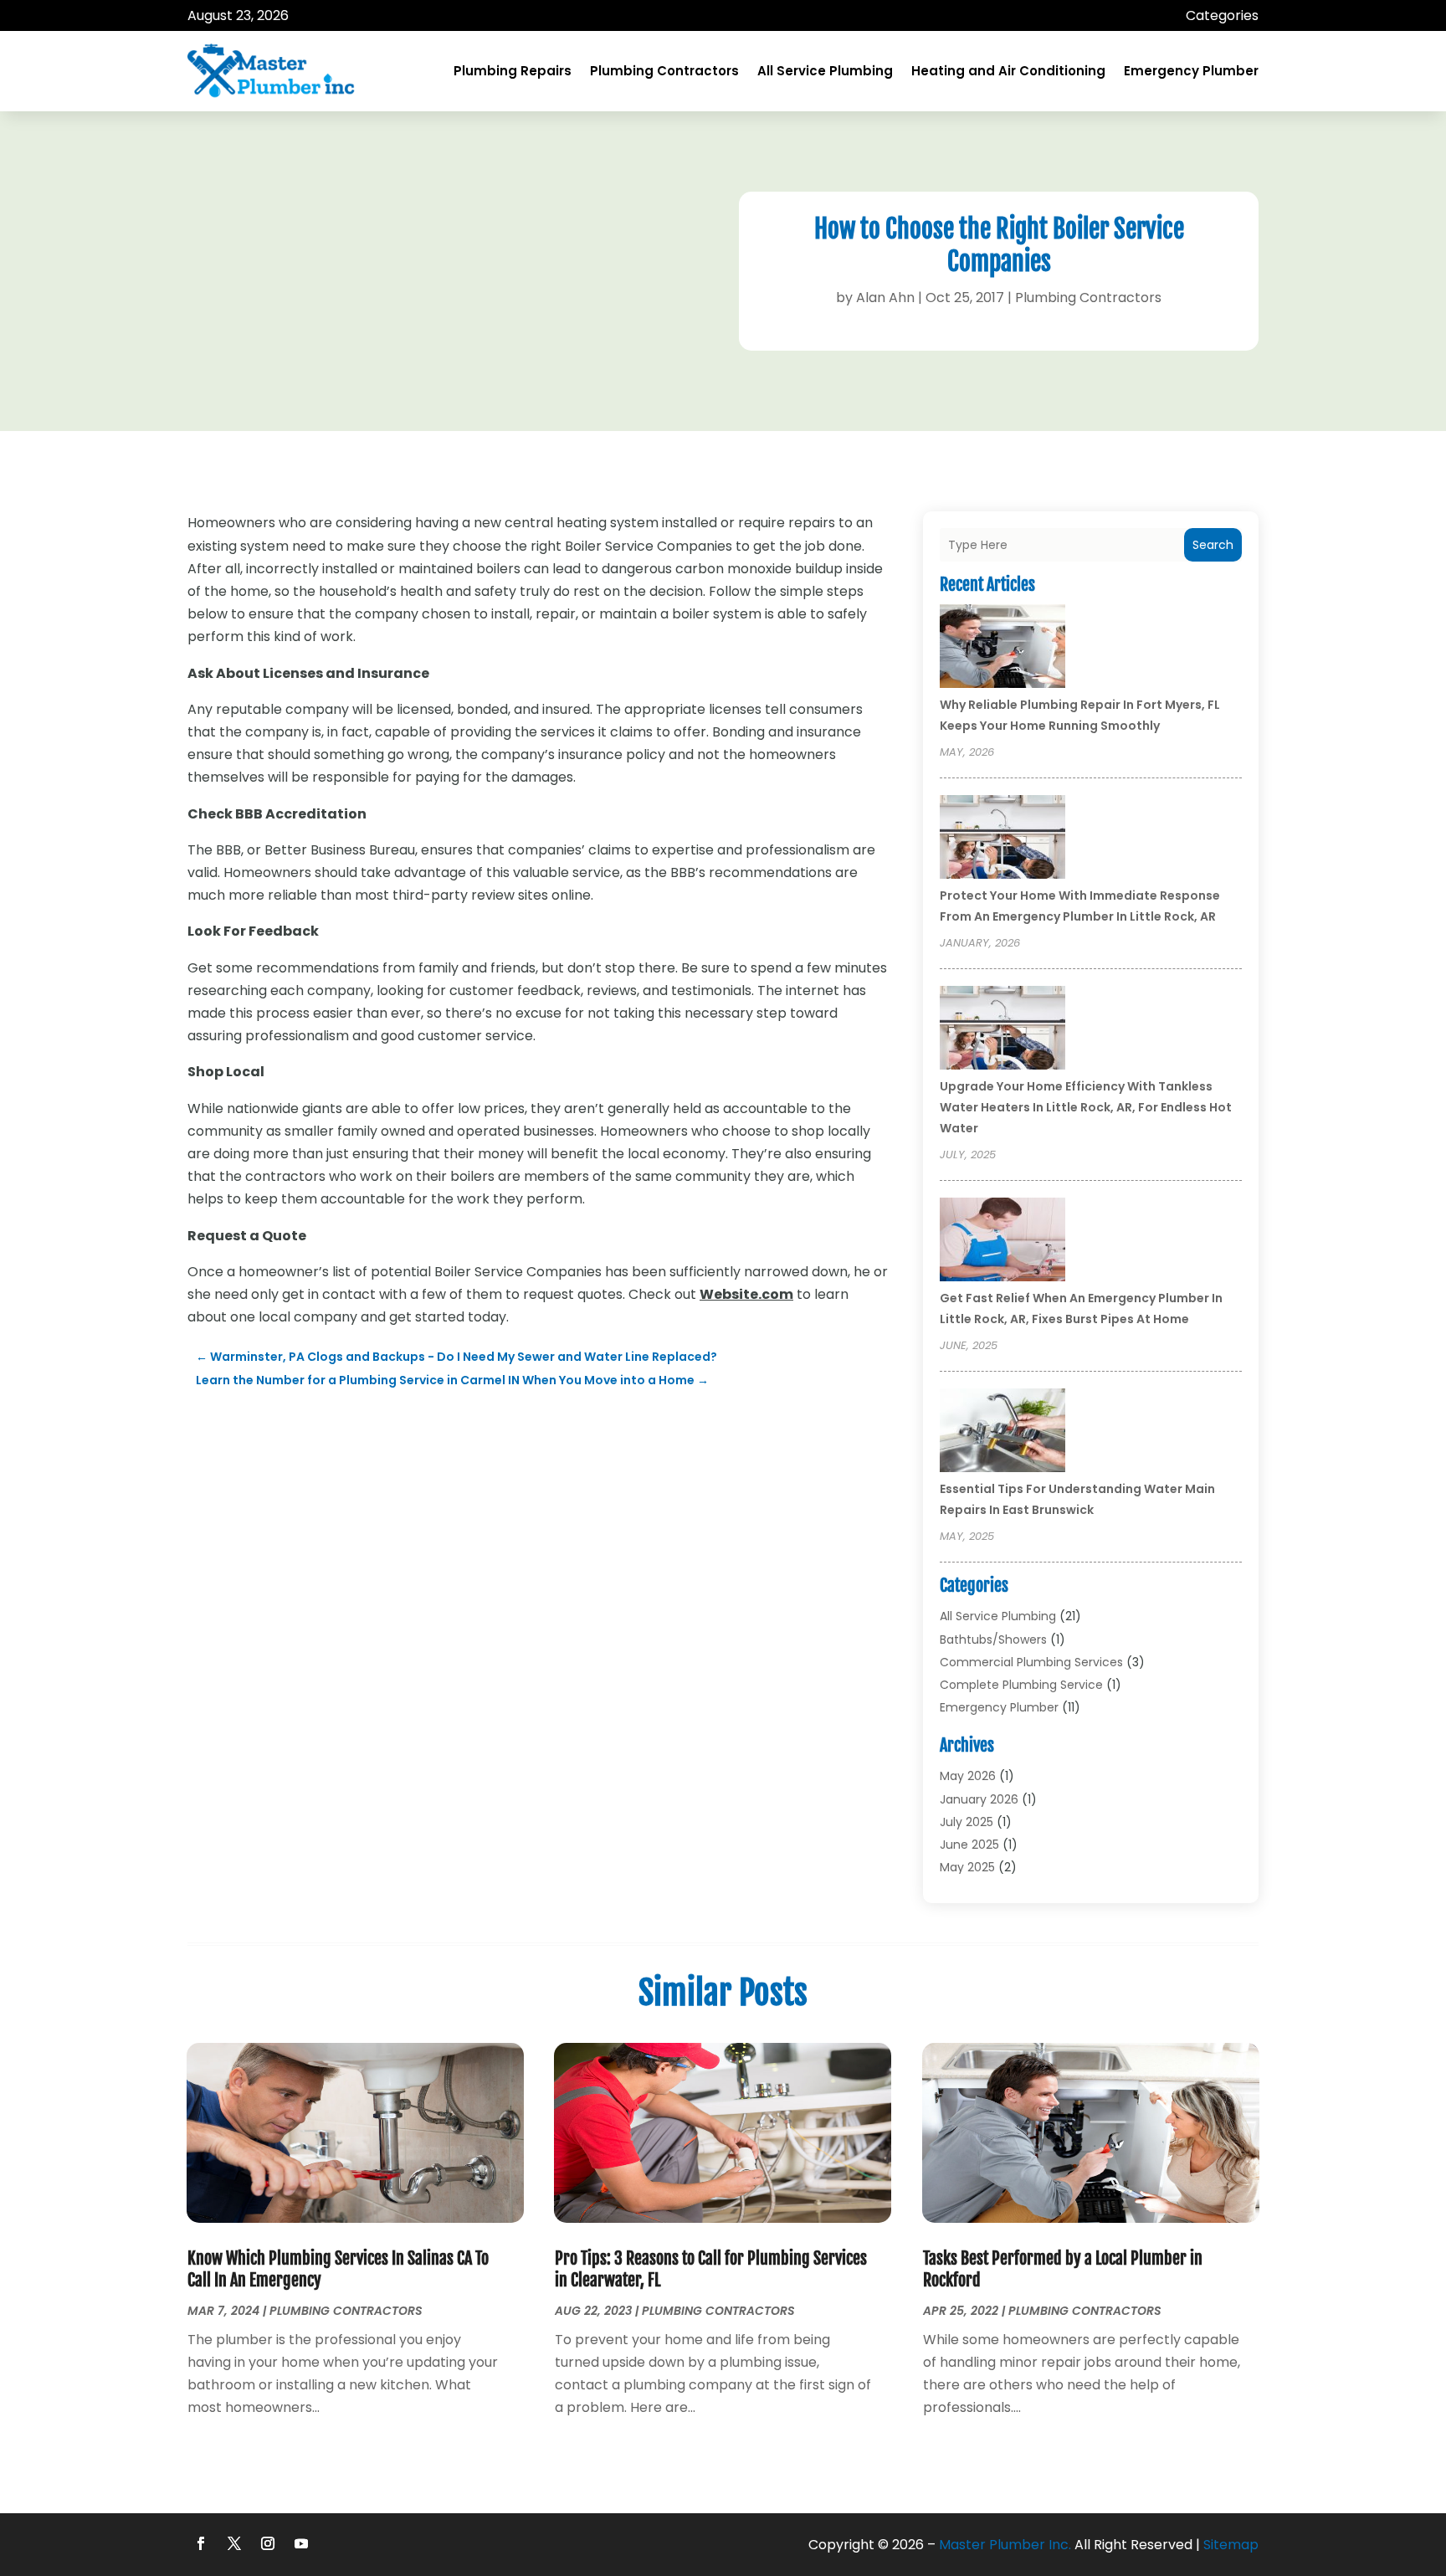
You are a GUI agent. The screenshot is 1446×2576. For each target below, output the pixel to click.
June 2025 (969, 1845)
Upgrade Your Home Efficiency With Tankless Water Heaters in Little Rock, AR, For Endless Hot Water (1086, 1107)
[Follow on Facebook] (201, 2543)
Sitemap (1231, 2545)
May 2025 (967, 1867)
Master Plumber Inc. (1005, 2545)
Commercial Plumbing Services (1031, 1662)
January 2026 (979, 1799)
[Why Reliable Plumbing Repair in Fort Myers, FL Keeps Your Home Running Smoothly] (1002, 649)
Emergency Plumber (1191, 71)
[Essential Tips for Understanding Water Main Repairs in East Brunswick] (1002, 1433)
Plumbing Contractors (664, 71)
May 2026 (968, 1776)
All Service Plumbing (825, 71)
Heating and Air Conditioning (1008, 71)
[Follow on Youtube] (301, 2543)
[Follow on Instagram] (268, 2543)
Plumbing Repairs (513, 71)
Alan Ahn (885, 298)
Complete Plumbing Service (1021, 1685)
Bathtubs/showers (993, 1640)
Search (1213, 545)
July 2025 (967, 1822)
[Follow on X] (234, 2543)
